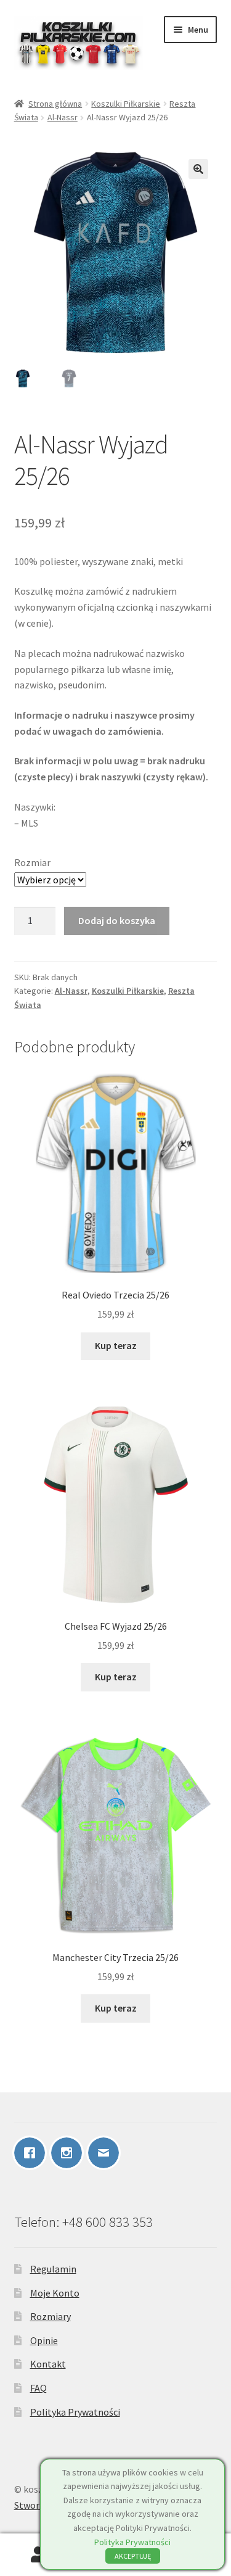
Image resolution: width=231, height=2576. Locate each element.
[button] (198, 169)
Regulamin (53, 2269)
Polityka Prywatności (75, 2412)
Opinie (44, 2340)
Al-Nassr (63, 117)
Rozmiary (51, 2316)
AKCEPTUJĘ (133, 2556)
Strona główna (55, 104)
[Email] (107, 2153)
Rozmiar (32, 862)
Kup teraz (116, 1345)
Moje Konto (55, 2293)
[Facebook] (33, 2153)
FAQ (38, 2388)
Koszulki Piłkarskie (126, 104)
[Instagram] (70, 2153)
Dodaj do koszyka (117, 920)
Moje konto (38, 2555)
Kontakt (48, 2364)
